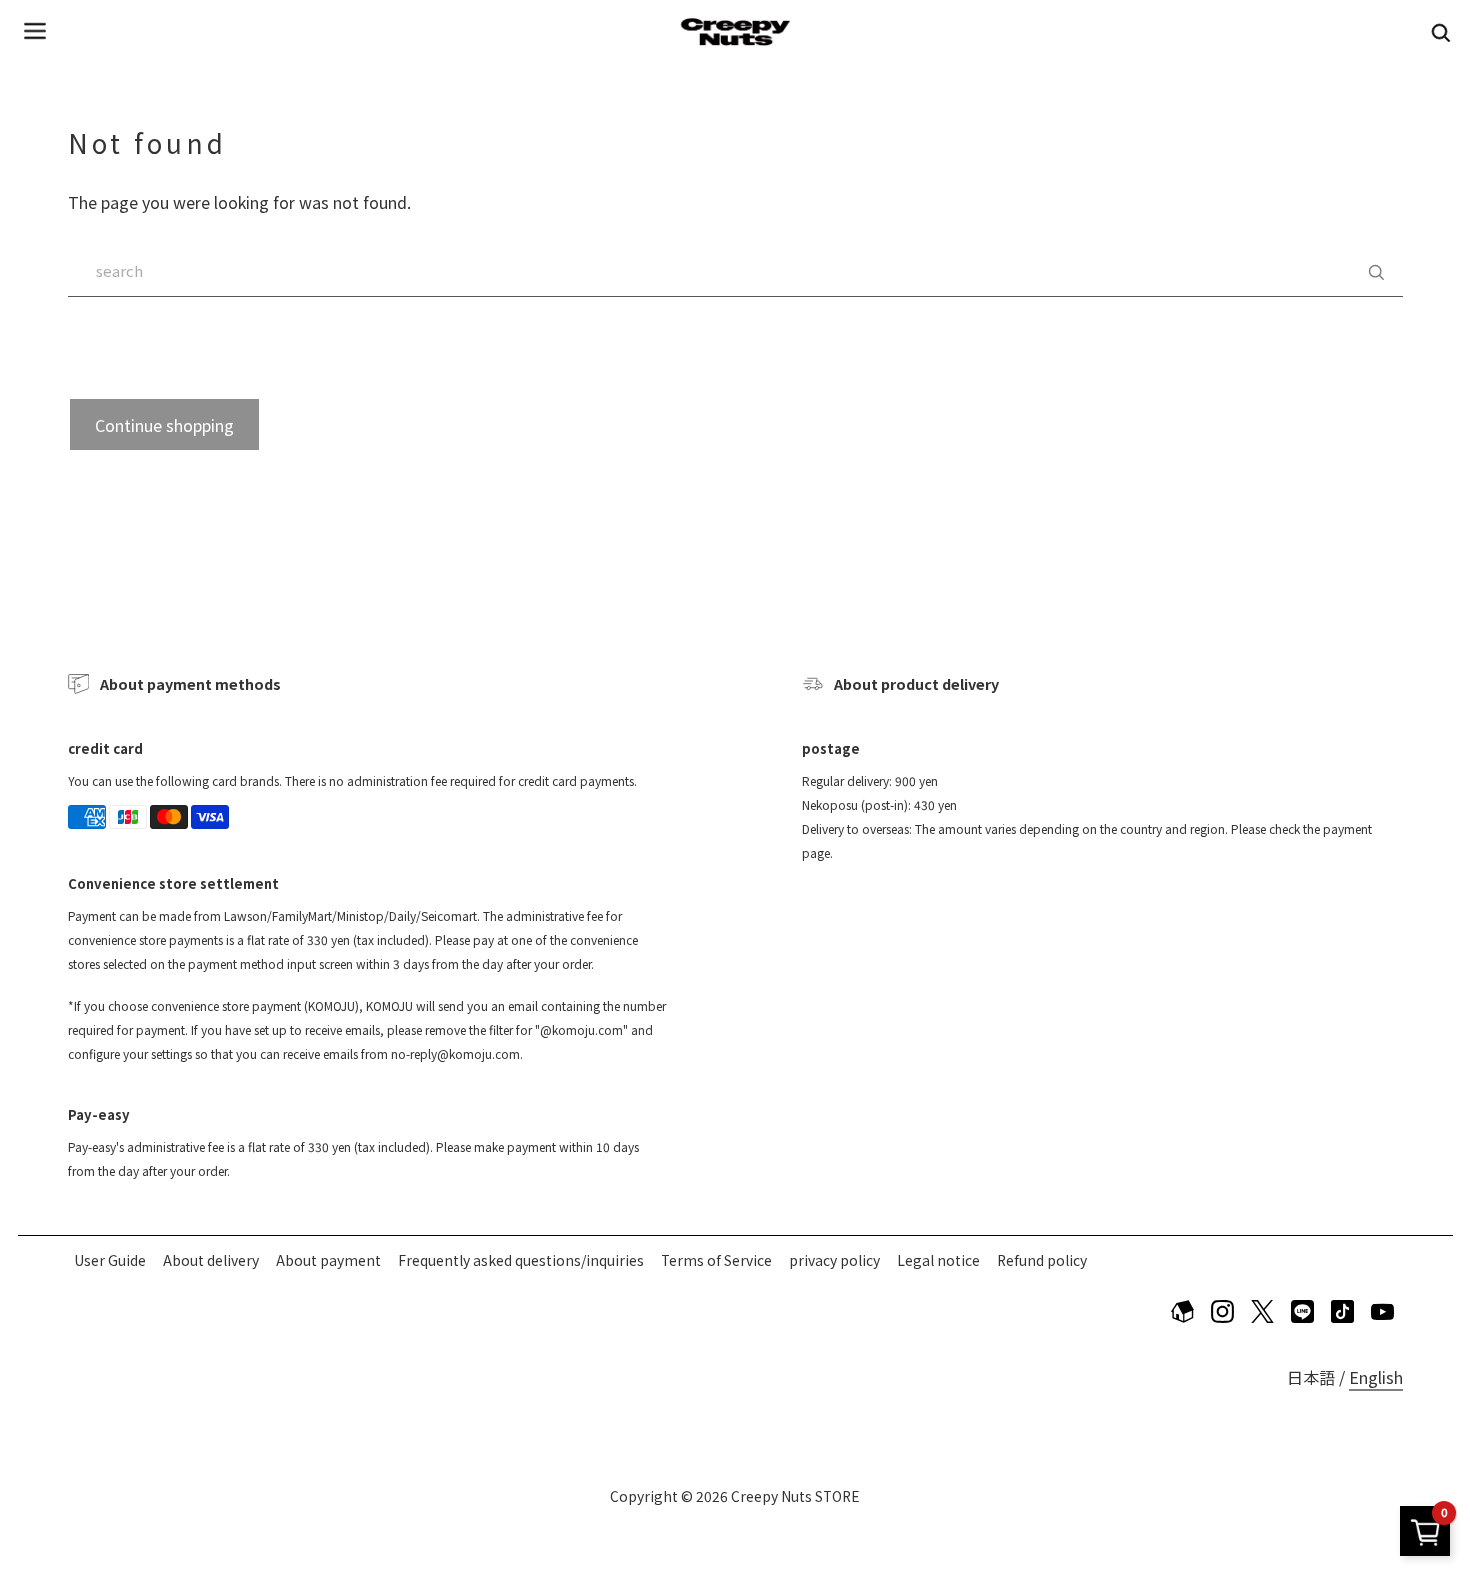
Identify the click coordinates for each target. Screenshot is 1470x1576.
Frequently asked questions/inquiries (521, 1260)
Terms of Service (716, 1260)
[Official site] (1183, 1311)
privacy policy (834, 1260)
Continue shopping (164, 425)
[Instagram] (1223, 1311)
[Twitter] (1263, 1311)
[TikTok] (1343, 1311)
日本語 (1311, 1377)
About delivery (211, 1260)
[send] (1376, 270)
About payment (328, 1260)
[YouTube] (1383, 1311)
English (1376, 1377)
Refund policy (1042, 1260)
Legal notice (938, 1260)
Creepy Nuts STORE (795, 1496)
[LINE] (1303, 1311)
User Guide (110, 1260)
